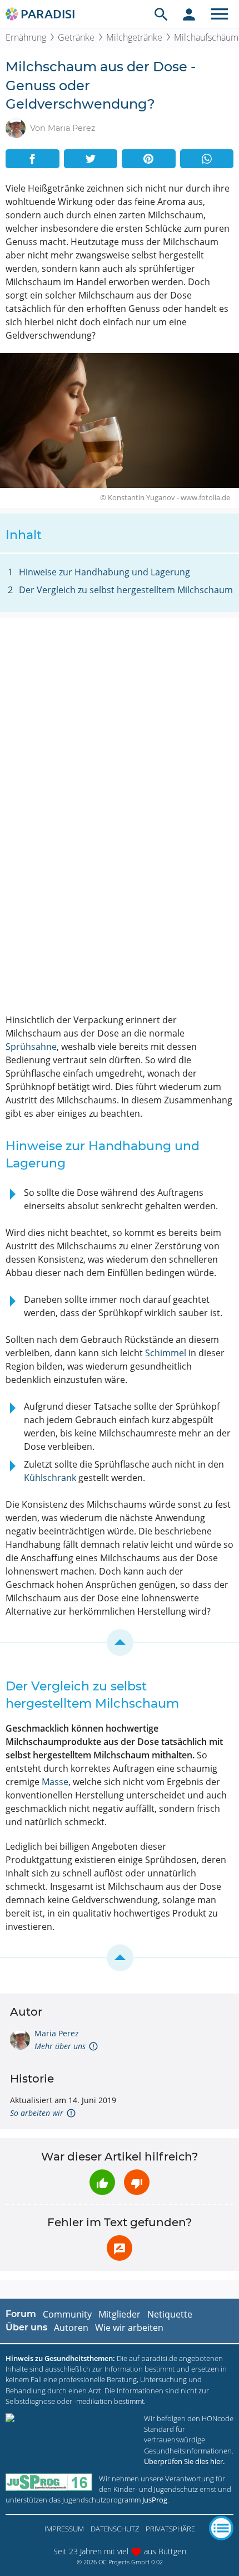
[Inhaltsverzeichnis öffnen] (221, 2528)
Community (67, 2314)
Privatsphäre (170, 2529)
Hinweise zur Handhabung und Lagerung (104, 572)
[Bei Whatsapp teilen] (207, 159)
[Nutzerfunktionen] (189, 14)
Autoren (71, 2328)
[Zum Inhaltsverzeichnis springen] (120, 1643)
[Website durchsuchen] (161, 14)
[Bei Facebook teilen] (33, 159)
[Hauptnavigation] (220, 14)
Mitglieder (120, 2314)
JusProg (155, 2500)
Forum (21, 2314)
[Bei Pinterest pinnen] (149, 159)
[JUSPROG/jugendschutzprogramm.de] (49, 2482)
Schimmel (166, 1353)
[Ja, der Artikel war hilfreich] (102, 2182)
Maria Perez (57, 2033)
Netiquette (170, 2314)
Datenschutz (115, 2529)
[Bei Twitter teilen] (91, 159)
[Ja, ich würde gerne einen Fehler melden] (120, 2248)
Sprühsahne (31, 1047)
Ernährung (26, 37)
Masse (55, 1782)
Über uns (26, 2327)
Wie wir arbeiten (129, 2328)
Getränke (76, 37)
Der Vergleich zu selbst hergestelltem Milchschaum (126, 590)
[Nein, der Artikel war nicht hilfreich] (137, 2182)
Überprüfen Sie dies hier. (184, 2461)
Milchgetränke (134, 37)
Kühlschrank (50, 1478)
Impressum (64, 2529)
